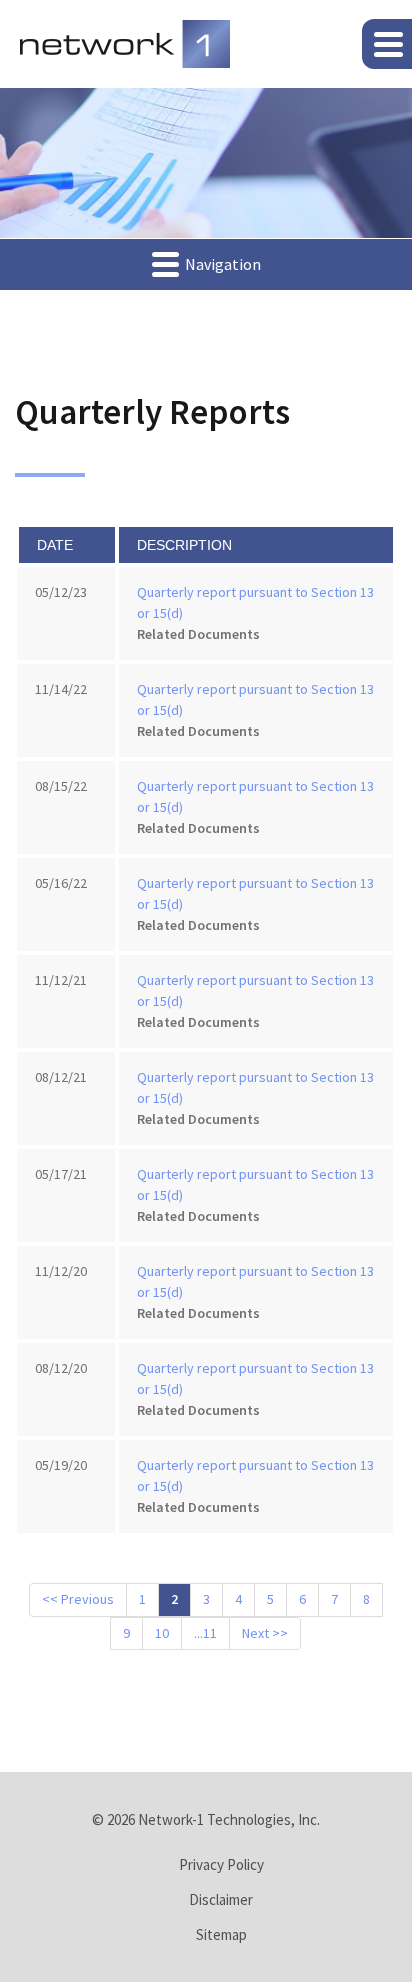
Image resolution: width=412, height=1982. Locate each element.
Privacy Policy (221, 1864)
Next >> (265, 1633)
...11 (205, 1633)
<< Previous (78, 1599)
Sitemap (221, 1934)
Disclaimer (221, 1899)
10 (162, 1633)
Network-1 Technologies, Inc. (229, 1819)
